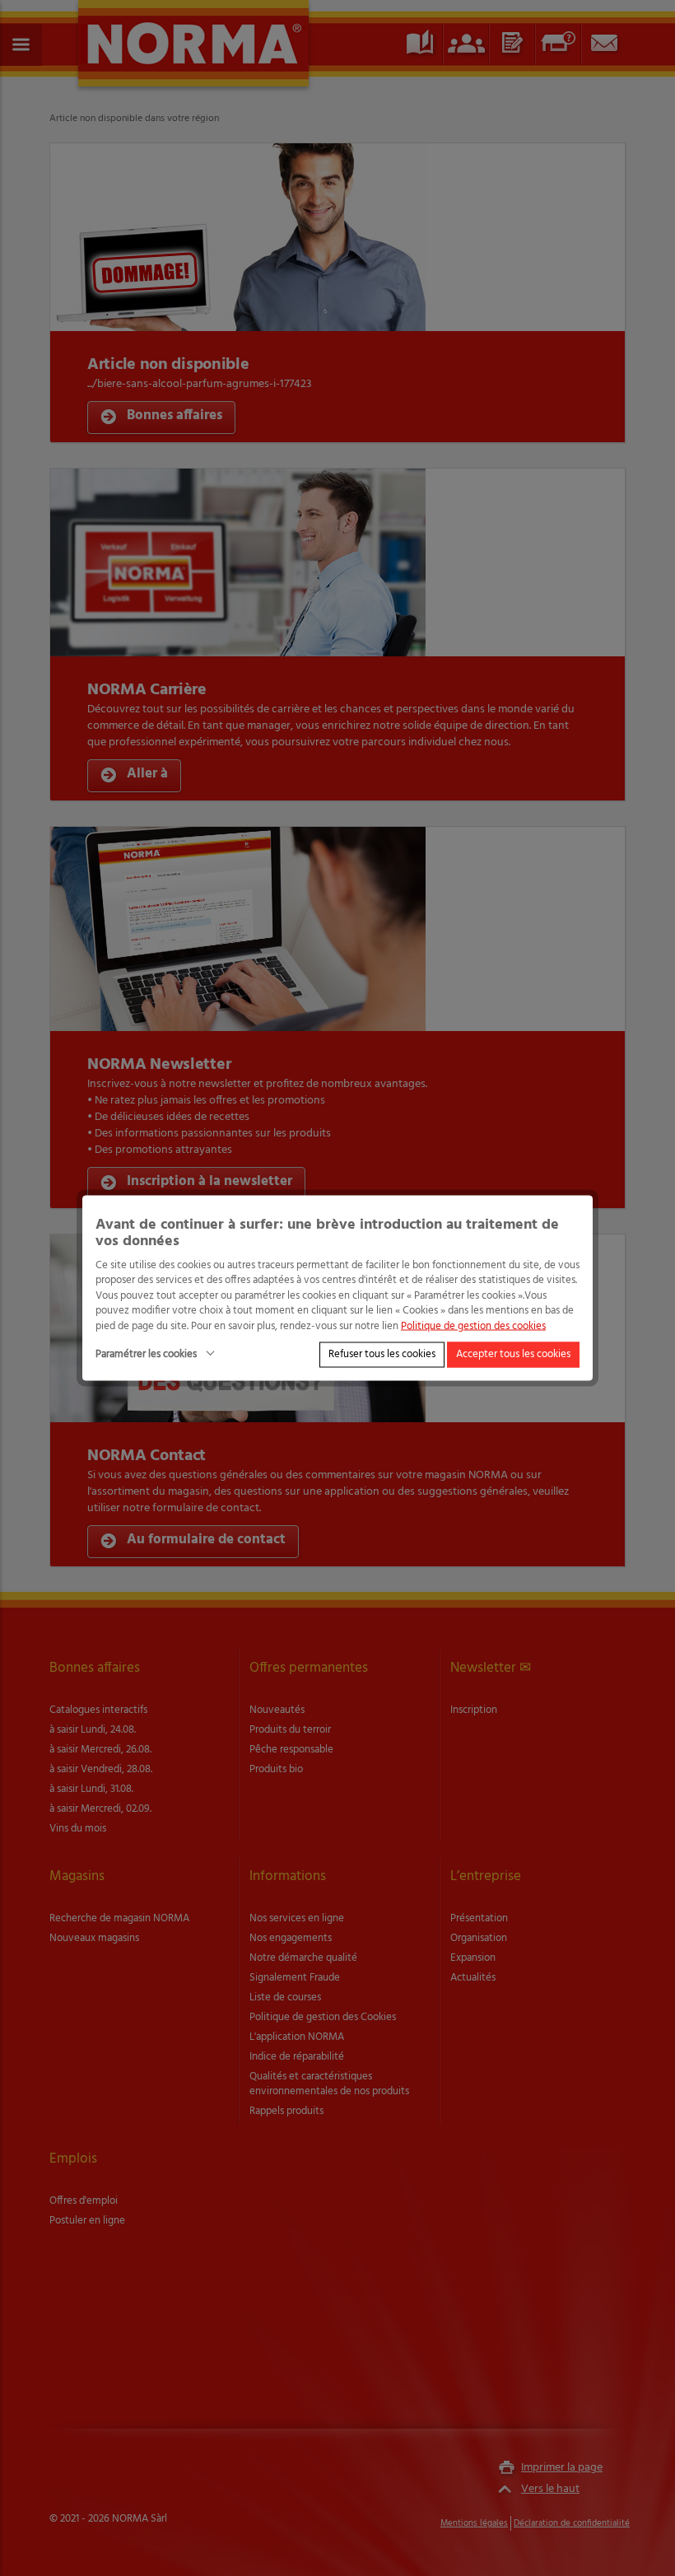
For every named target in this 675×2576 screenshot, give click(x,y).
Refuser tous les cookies (382, 1354)
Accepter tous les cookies (513, 1354)
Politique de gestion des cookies (473, 1325)
